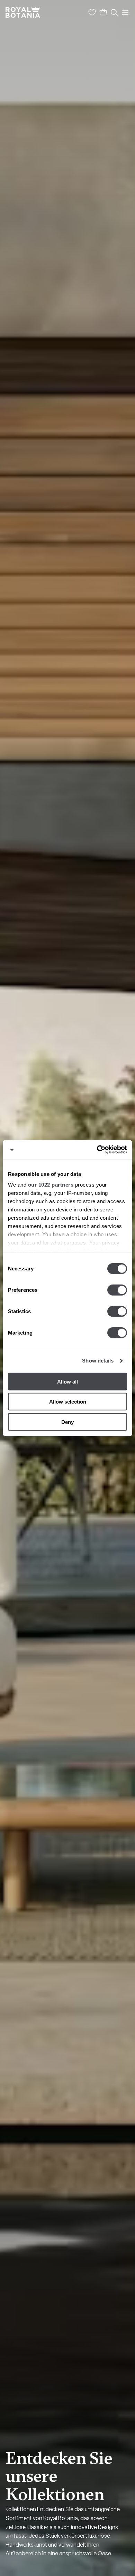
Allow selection (68, 1402)
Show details (98, 1361)
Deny (67, 1422)
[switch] (117, 1290)
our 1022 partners (51, 1185)
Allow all (67, 1381)
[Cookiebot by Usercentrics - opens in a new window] (97, 1150)
